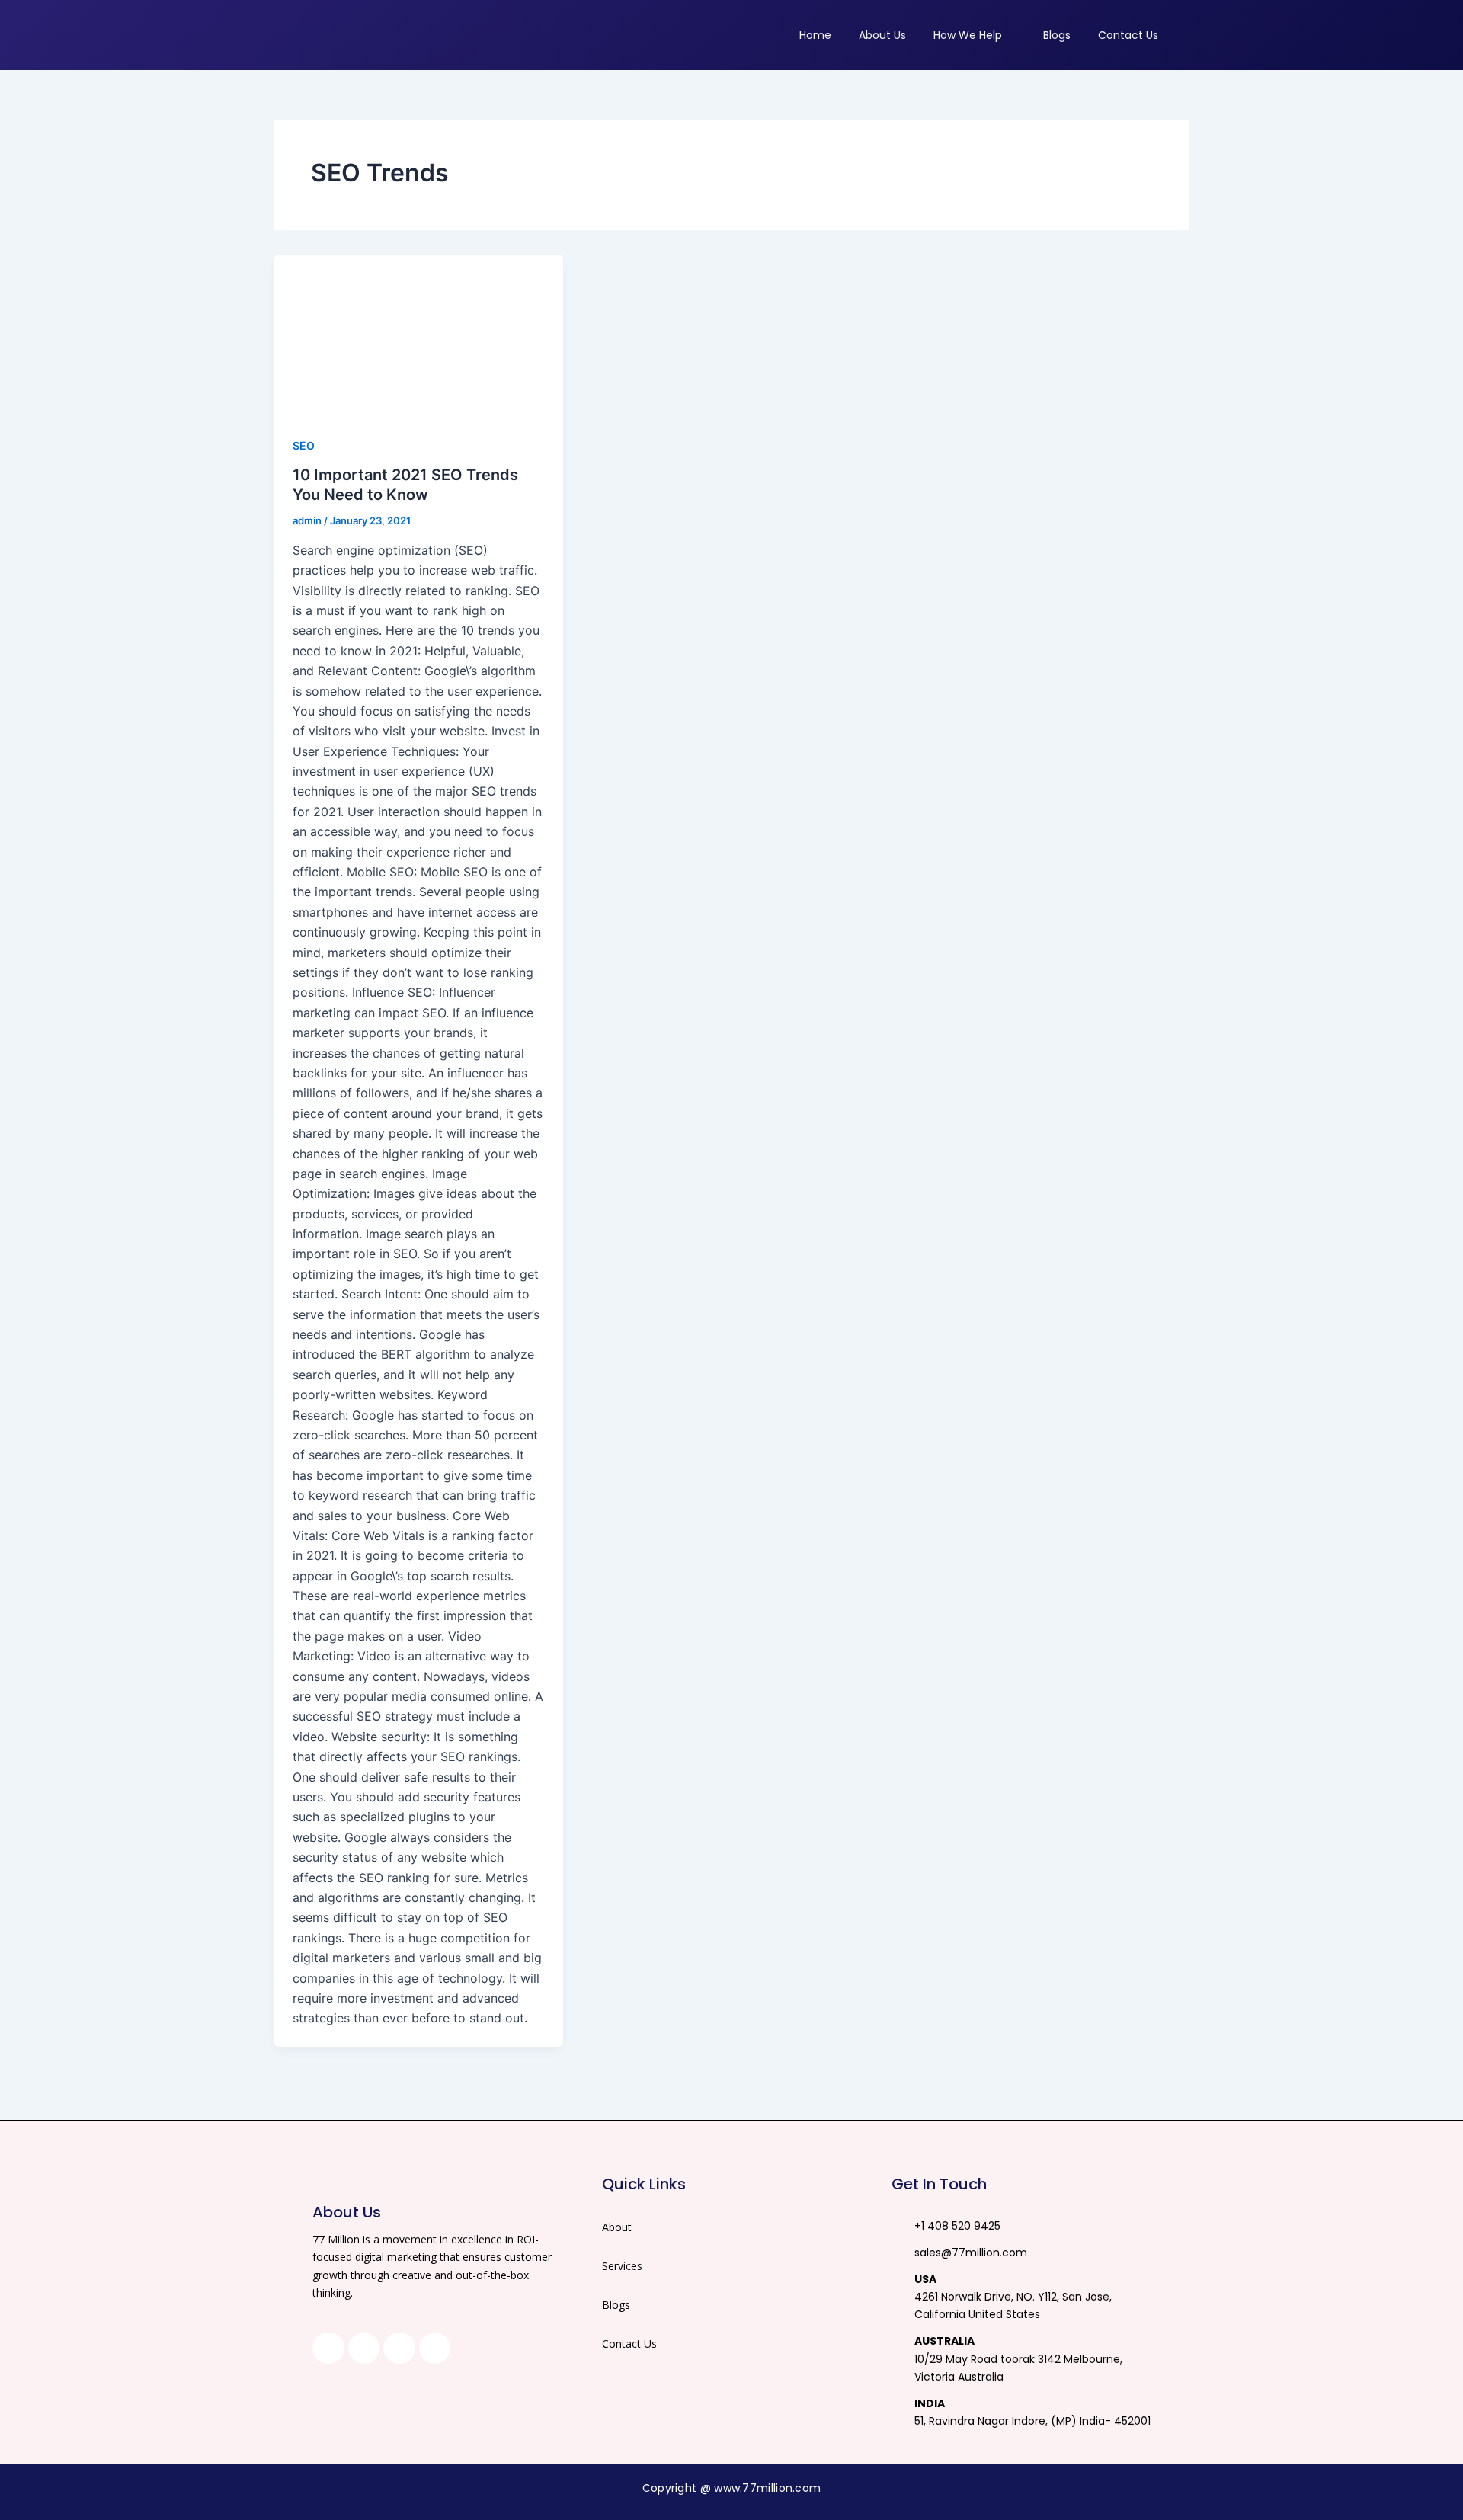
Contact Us (629, 2344)
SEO (304, 445)
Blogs (616, 2305)
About (617, 2227)
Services (622, 2266)
